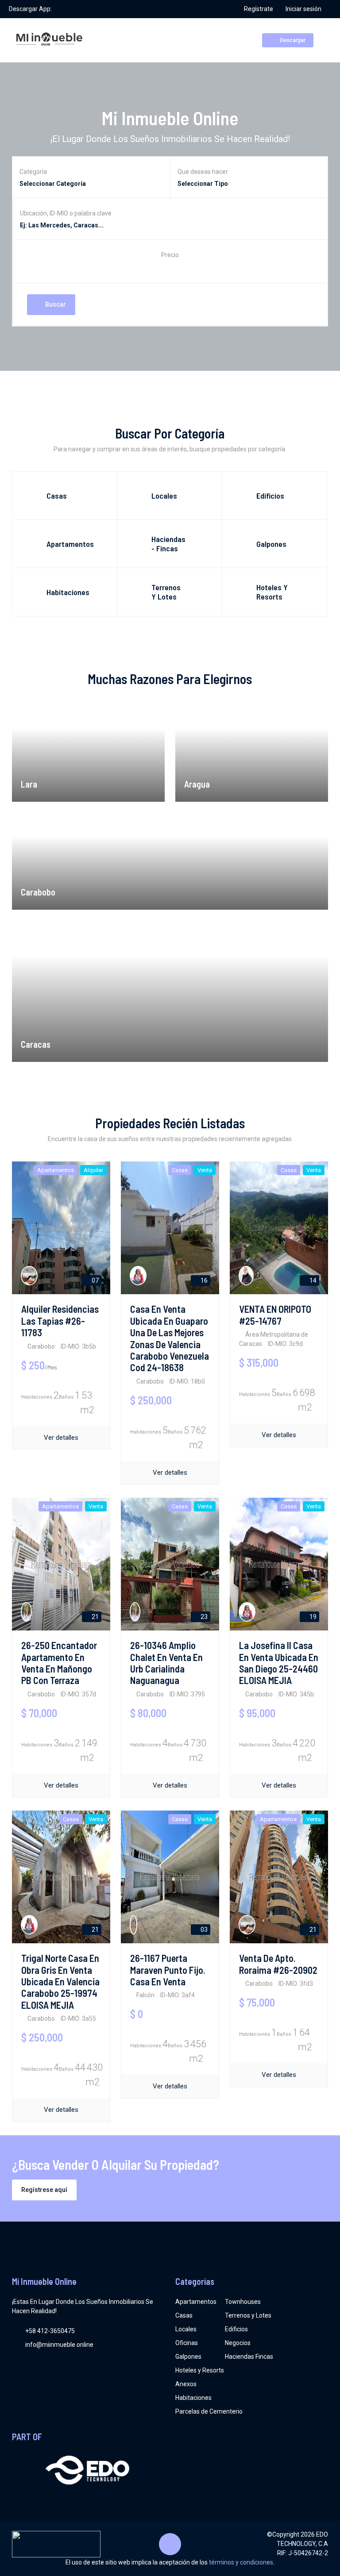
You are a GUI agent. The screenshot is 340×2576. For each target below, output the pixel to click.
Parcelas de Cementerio (209, 2411)
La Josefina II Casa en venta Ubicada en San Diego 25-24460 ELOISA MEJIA (279, 1663)
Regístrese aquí (44, 2190)
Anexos (186, 2384)
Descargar (292, 40)
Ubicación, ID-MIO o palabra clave (66, 213)
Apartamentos (196, 2302)
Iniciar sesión (303, 9)
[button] (170, 268)
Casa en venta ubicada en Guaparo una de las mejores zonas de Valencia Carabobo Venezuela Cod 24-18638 (170, 1338)
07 (95, 1280)
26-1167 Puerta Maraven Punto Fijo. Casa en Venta (168, 1970)
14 (312, 1280)
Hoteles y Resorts (200, 2370)
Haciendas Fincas (249, 2357)
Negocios (238, 2343)
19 (312, 1617)
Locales (186, 2329)
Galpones (188, 2357)
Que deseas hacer (203, 172)
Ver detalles (61, 1438)
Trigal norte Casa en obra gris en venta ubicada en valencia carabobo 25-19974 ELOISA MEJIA (60, 1981)
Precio (170, 255)
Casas (184, 2315)
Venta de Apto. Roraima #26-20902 (278, 1964)
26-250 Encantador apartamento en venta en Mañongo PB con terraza (59, 1663)
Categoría (33, 172)
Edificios (236, 2329)
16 (203, 1280)
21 (95, 1617)
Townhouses (243, 2302)
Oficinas (187, 2343)
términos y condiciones (241, 2562)
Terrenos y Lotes (248, 2315)
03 (203, 1930)
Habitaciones (193, 2398)
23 (203, 1617)
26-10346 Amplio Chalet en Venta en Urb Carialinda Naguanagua (166, 1663)
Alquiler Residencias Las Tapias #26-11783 (60, 1321)
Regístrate (259, 9)
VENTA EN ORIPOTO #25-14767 (275, 1315)
